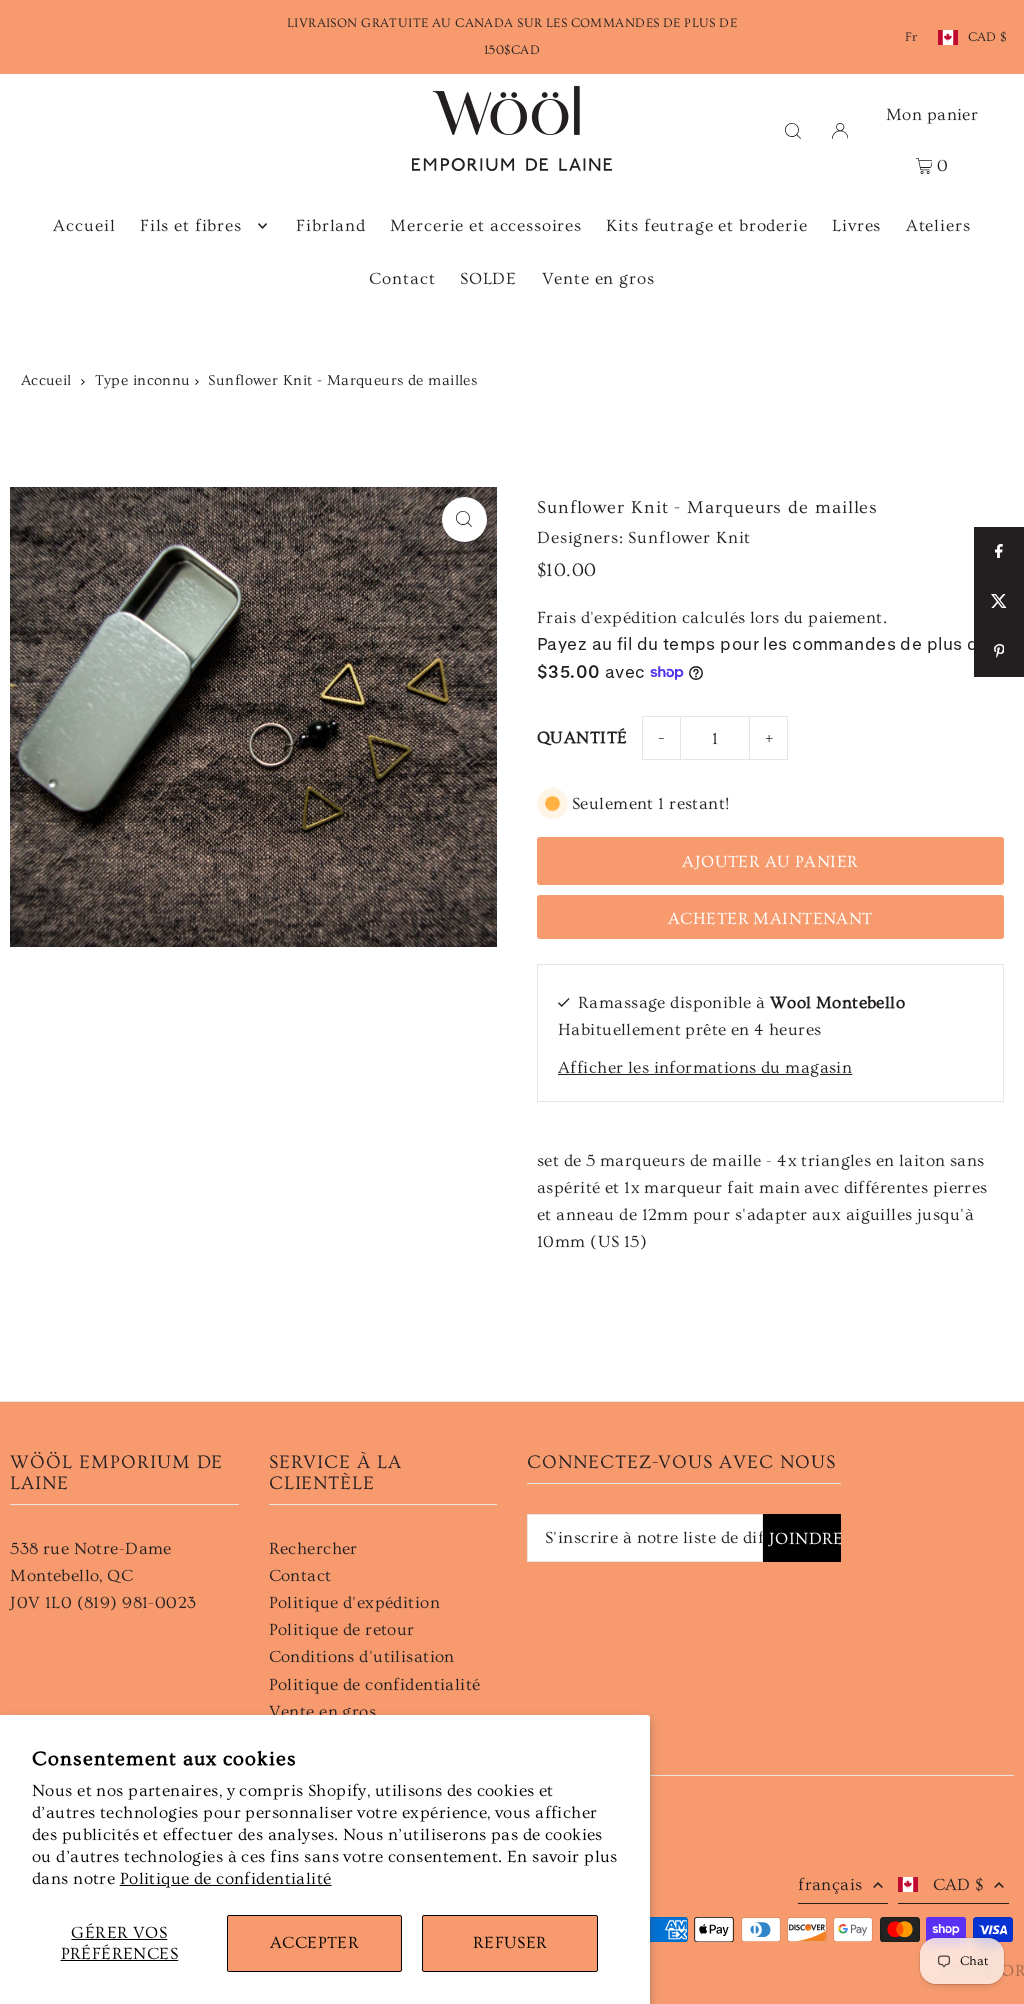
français (830, 1884)
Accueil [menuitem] (84, 225)
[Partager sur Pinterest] (999, 652)
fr (911, 37)
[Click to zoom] (464, 519)
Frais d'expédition (607, 617)
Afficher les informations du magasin (705, 1067)
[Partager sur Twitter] (999, 602)
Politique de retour (342, 1629)
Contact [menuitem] (402, 278)
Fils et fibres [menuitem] (191, 225)
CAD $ (987, 37)
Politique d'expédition (354, 1602)
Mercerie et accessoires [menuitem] (486, 225)
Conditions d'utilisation (362, 1656)
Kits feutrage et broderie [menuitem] (706, 225)
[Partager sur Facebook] (999, 552)
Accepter (314, 1942)
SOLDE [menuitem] (488, 278)
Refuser (510, 1942)
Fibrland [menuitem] (331, 225)
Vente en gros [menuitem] (598, 278)
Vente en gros (323, 1711)
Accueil (46, 380)
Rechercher (313, 1548)
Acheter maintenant (770, 918)
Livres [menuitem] (856, 225)
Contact (300, 1575)
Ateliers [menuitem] (938, 225)
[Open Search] (793, 128)
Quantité (582, 737)
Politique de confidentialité (226, 1878)
